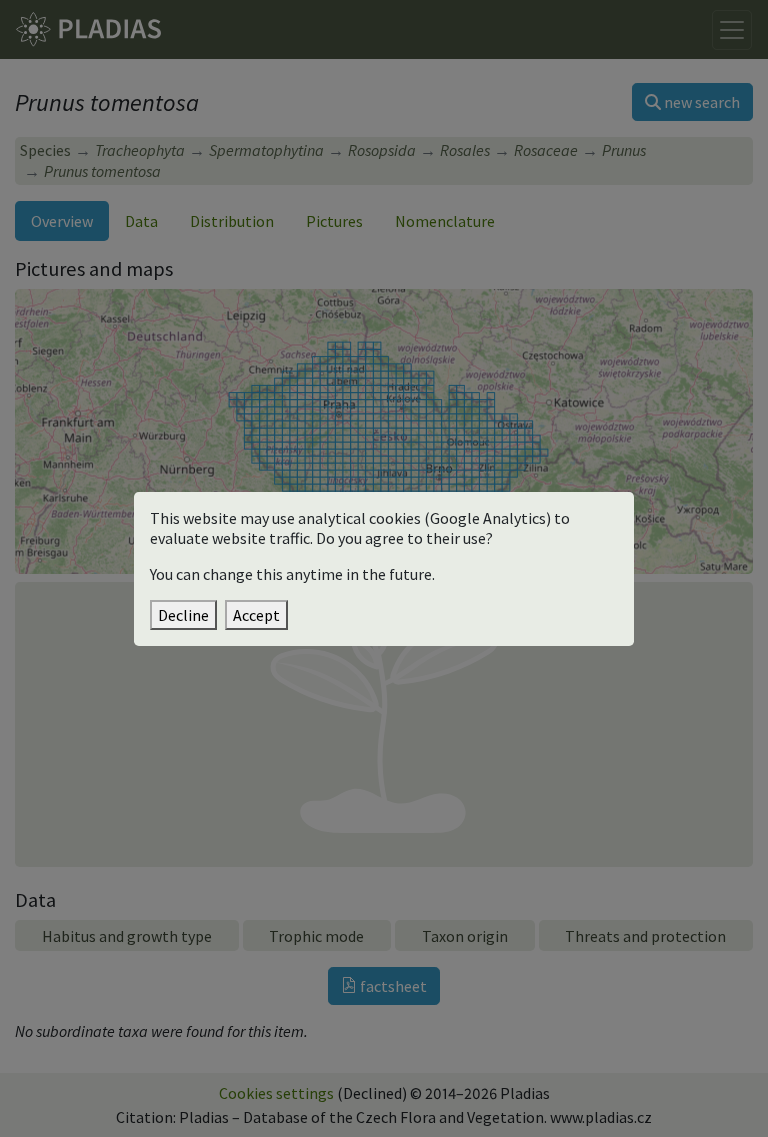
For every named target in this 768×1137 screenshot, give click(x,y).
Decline (183, 615)
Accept (256, 615)
